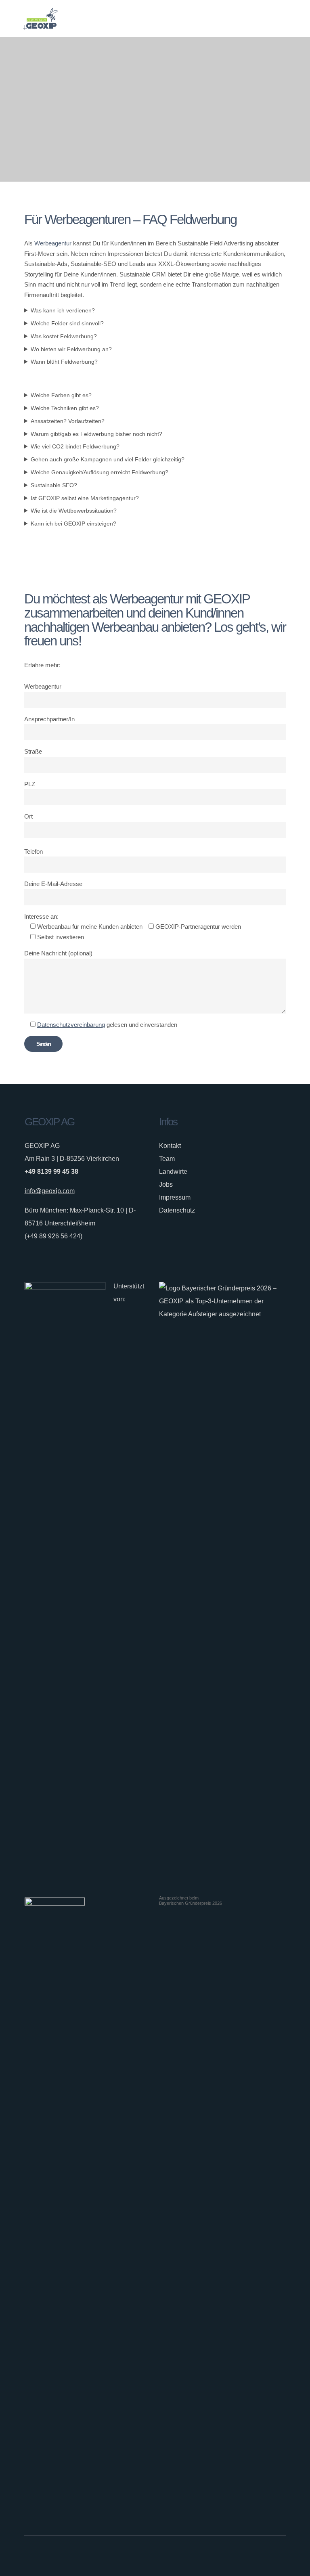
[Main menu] (276, 19)
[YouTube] (282, 2556)
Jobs (166, 1184)
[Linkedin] (272, 2556)
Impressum (175, 1197)
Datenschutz (177, 1210)
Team (167, 1159)
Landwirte (173, 1172)
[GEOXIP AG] (40, 19)
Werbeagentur (53, 243)
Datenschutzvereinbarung (71, 1025)
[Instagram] (262, 2556)
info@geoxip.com (50, 1191)
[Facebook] (253, 2556)
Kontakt (170, 1146)
